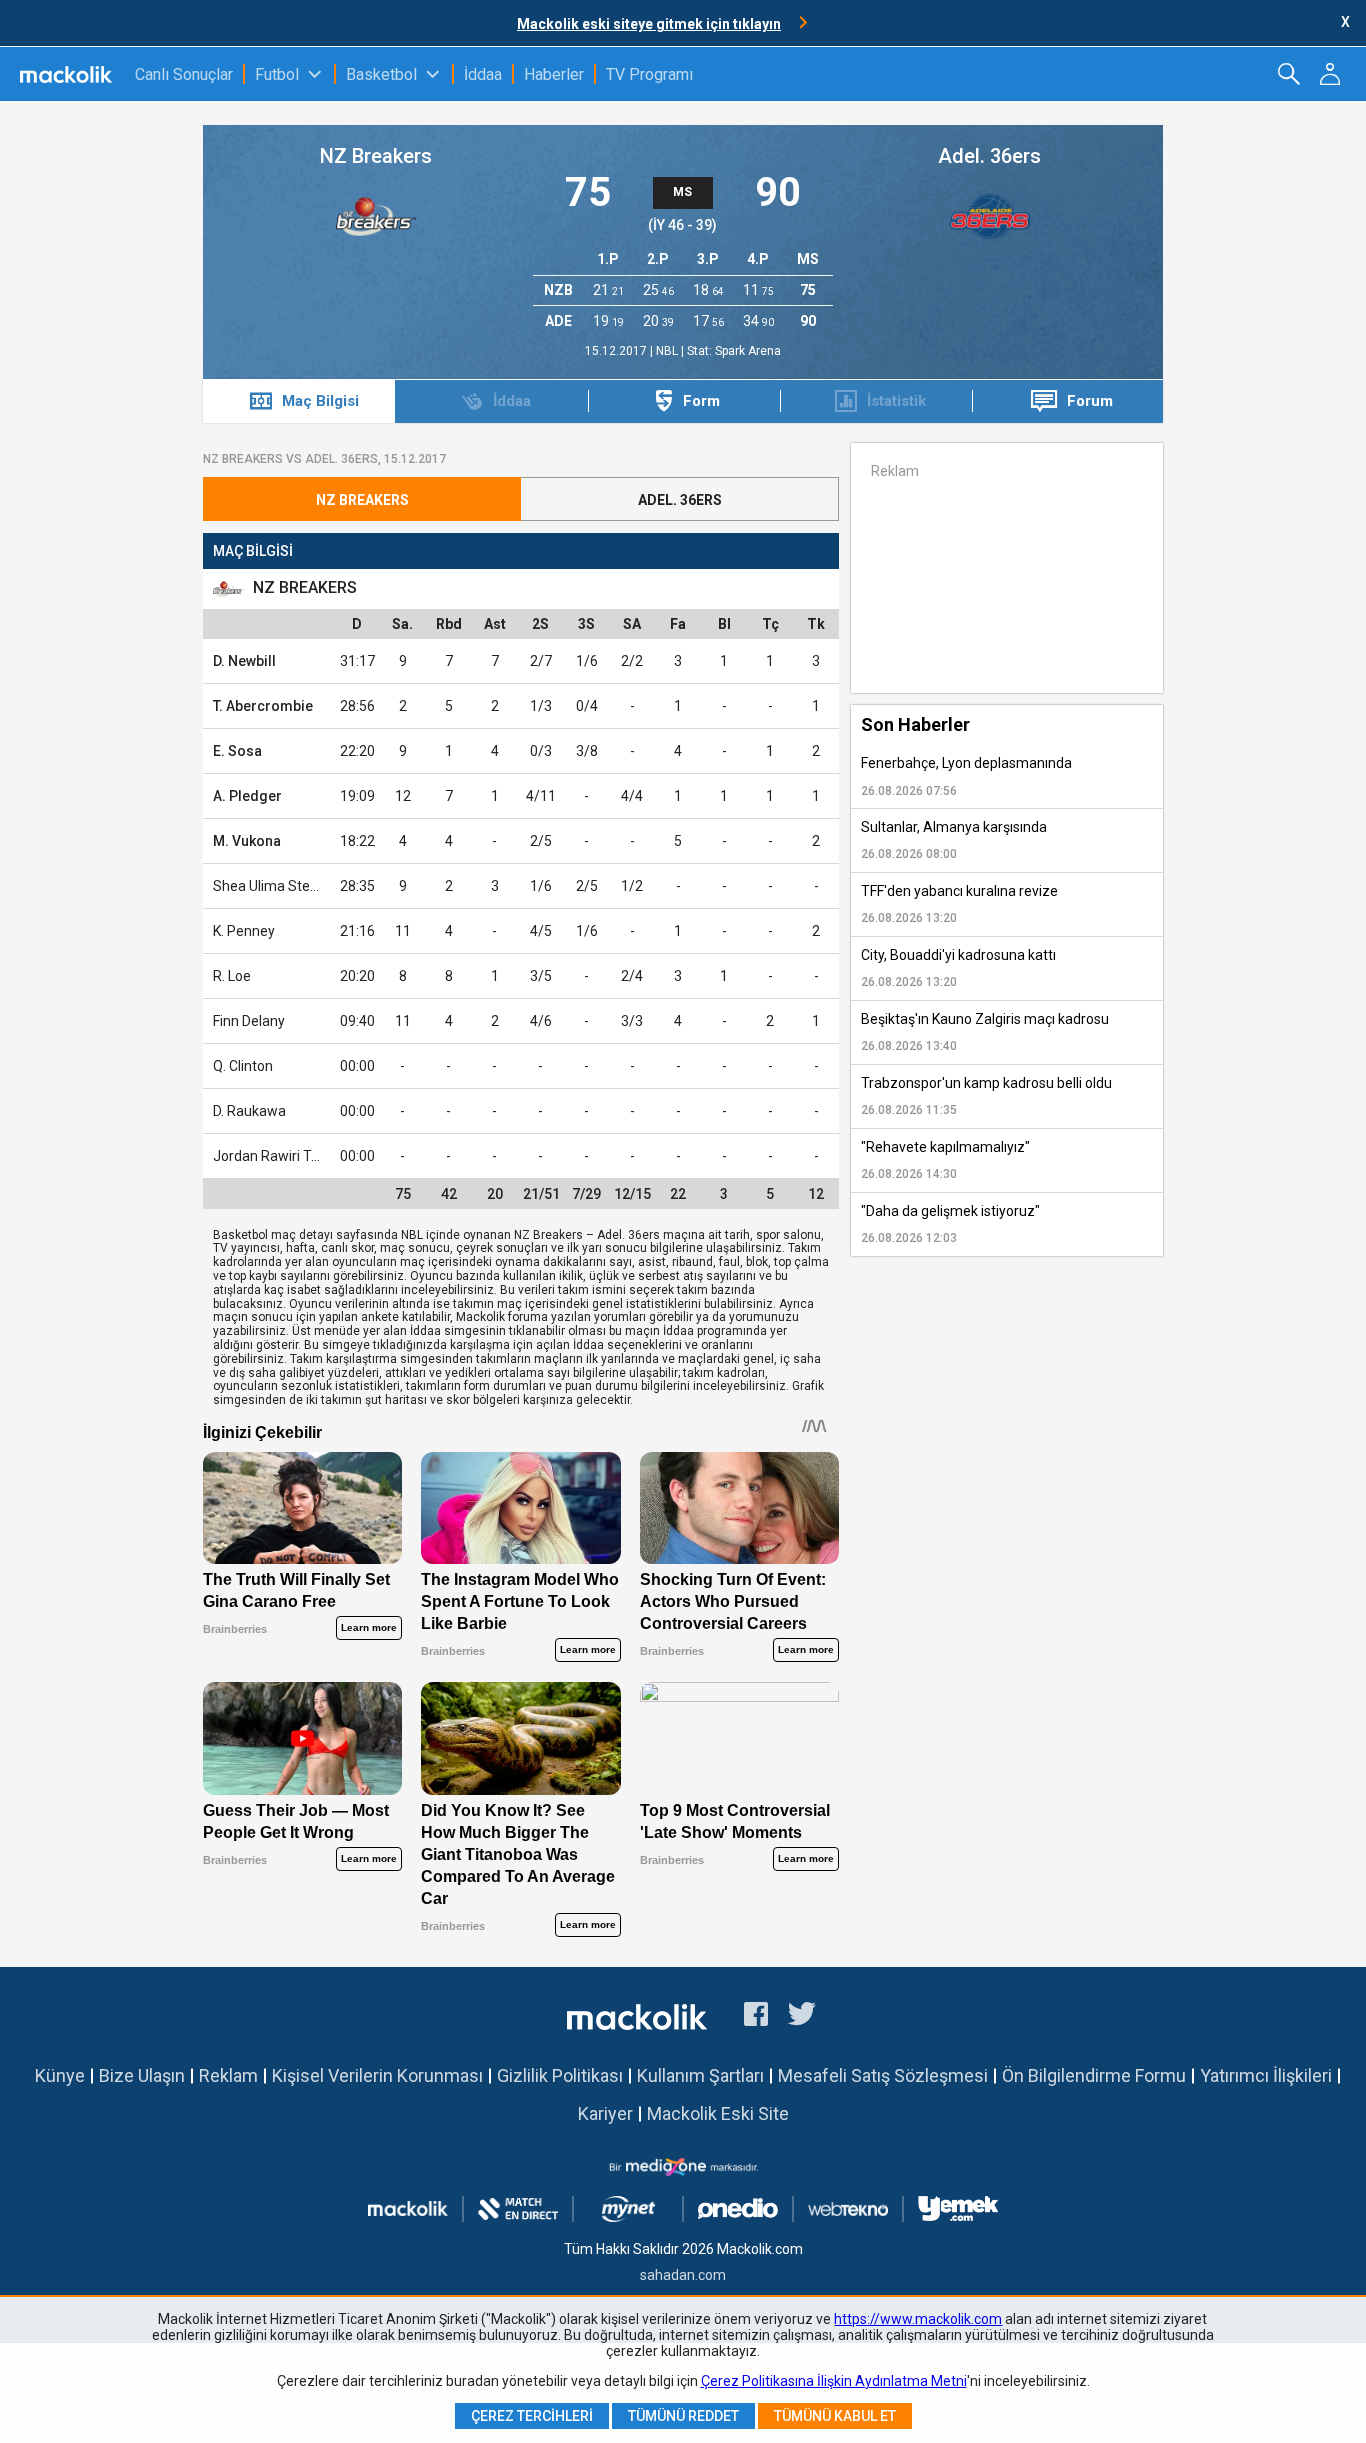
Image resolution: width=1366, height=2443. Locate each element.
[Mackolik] (67, 74)
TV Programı (649, 74)
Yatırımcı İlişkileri (1266, 2075)
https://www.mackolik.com (918, 2319)
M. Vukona (247, 841)
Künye (60, 2075)
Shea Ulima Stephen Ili (283, 886)
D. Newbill (244, 661)
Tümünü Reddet (683, 2416)
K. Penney (244, 931)
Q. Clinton (243, 1066)
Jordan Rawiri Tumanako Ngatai (314, 1156)
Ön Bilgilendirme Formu (1094, 2075)
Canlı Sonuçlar (184, 74)
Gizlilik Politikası (560, 2075)
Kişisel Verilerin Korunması (377, 2075)
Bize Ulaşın (142, 2075)
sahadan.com (683, 2275)
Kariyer (605, 2113)
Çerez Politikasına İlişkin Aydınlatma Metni (834, 2381)
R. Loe (232, 976)
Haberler (554, 74)
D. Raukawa (249, 1111)
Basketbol (381, 74)
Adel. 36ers (989, 156)
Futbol (277, 74)
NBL (668, 351)
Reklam (228, 2075)
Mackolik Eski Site (718, 2113)
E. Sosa (237, 751)
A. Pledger (247, 796)
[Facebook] (756, 2017)
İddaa (483, 74)
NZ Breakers (376, 156)
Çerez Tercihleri (532, 2416)
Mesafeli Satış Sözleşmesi (883, 2075)
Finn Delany (249, 1021)
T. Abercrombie (263, 706)
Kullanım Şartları (700, 2075)
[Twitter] (802, 2017)
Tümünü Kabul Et (835, 2416)
